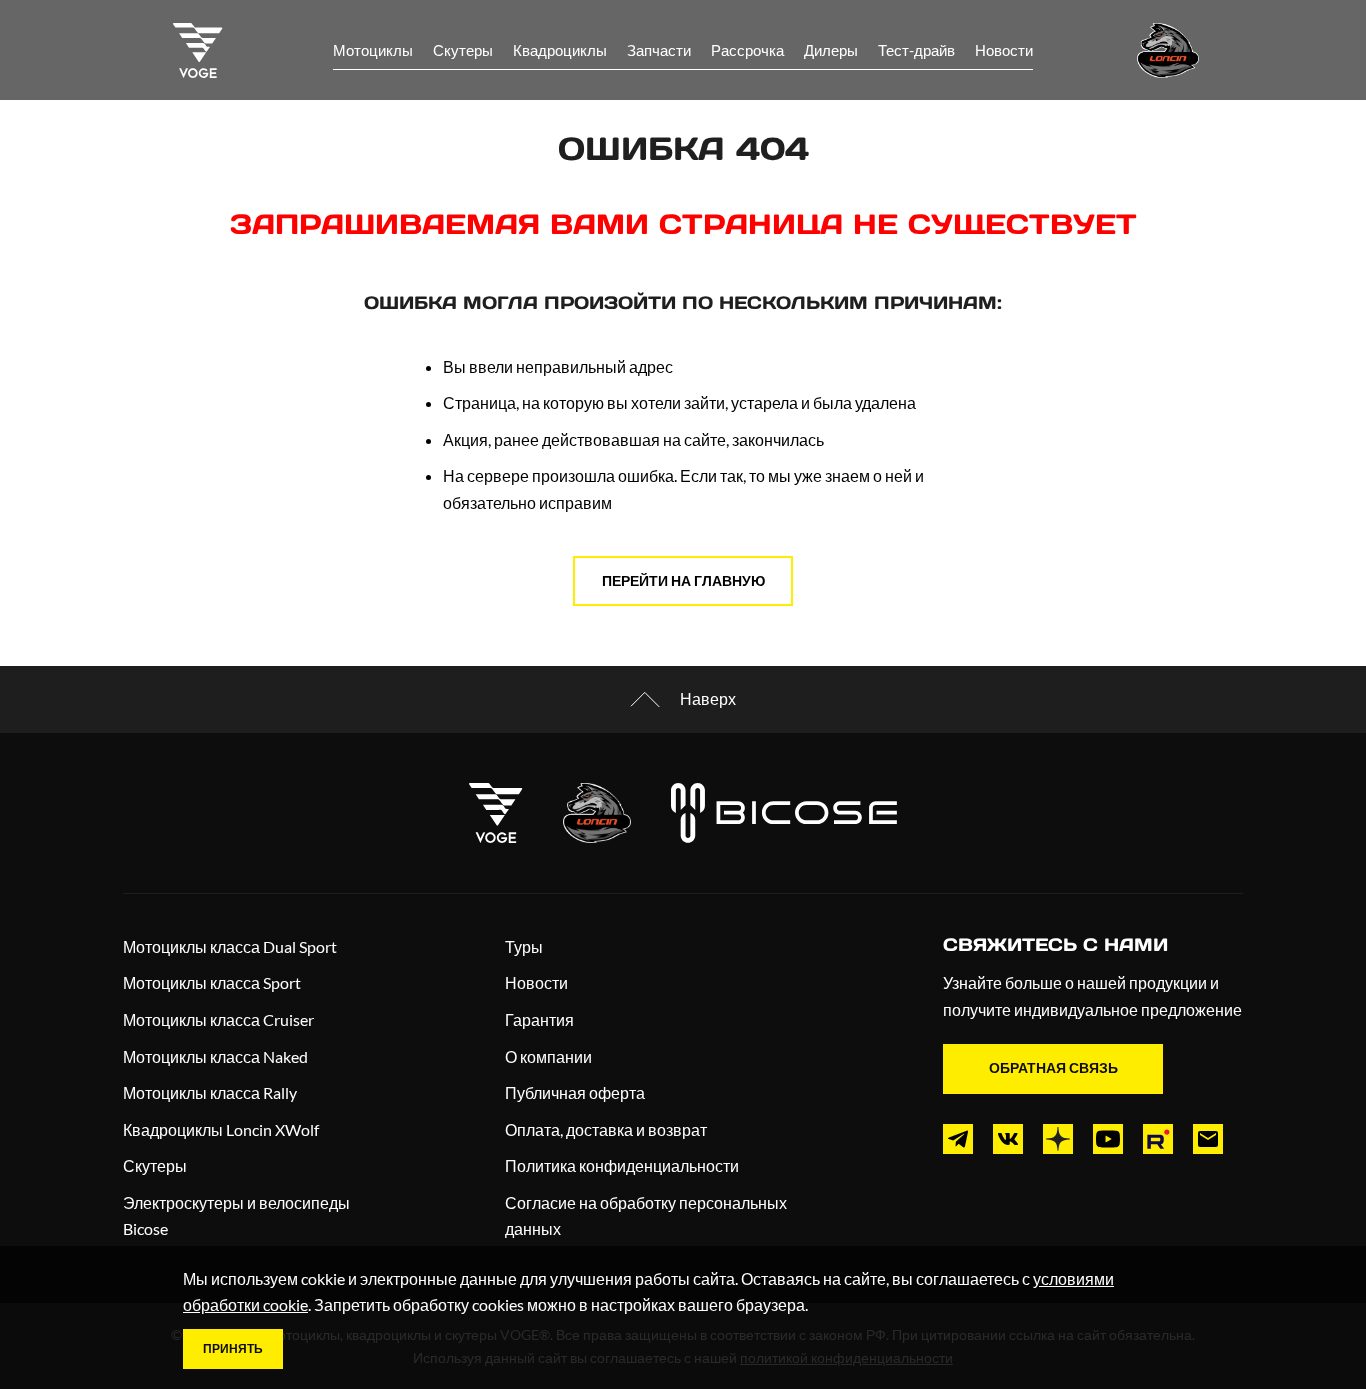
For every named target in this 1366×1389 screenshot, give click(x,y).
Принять (233, 1348)
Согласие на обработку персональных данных (646, 1216)
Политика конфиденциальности (622, 1165)
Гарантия (539, 1019)
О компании (548, 1056)
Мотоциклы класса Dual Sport (230, 946)
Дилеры (831, 50)
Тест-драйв (916, 50)
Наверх (708, 698)
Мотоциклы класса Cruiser (218, 1019)
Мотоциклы (373, 50)
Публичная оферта (575, 1092)
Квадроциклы (560, 50)
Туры (524, 946)
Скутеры (463, 50)
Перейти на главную (683, 580)
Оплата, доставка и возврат (606, 1129)
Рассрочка (747, 50)
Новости (1004, 50)
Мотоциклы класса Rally (210, 1092)
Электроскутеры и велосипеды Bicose (236, 1216)
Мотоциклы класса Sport (212, 982)
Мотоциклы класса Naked (215, 1056)
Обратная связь (1053, 1067)
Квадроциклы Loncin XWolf (221, 1129)
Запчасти (659, 50)
